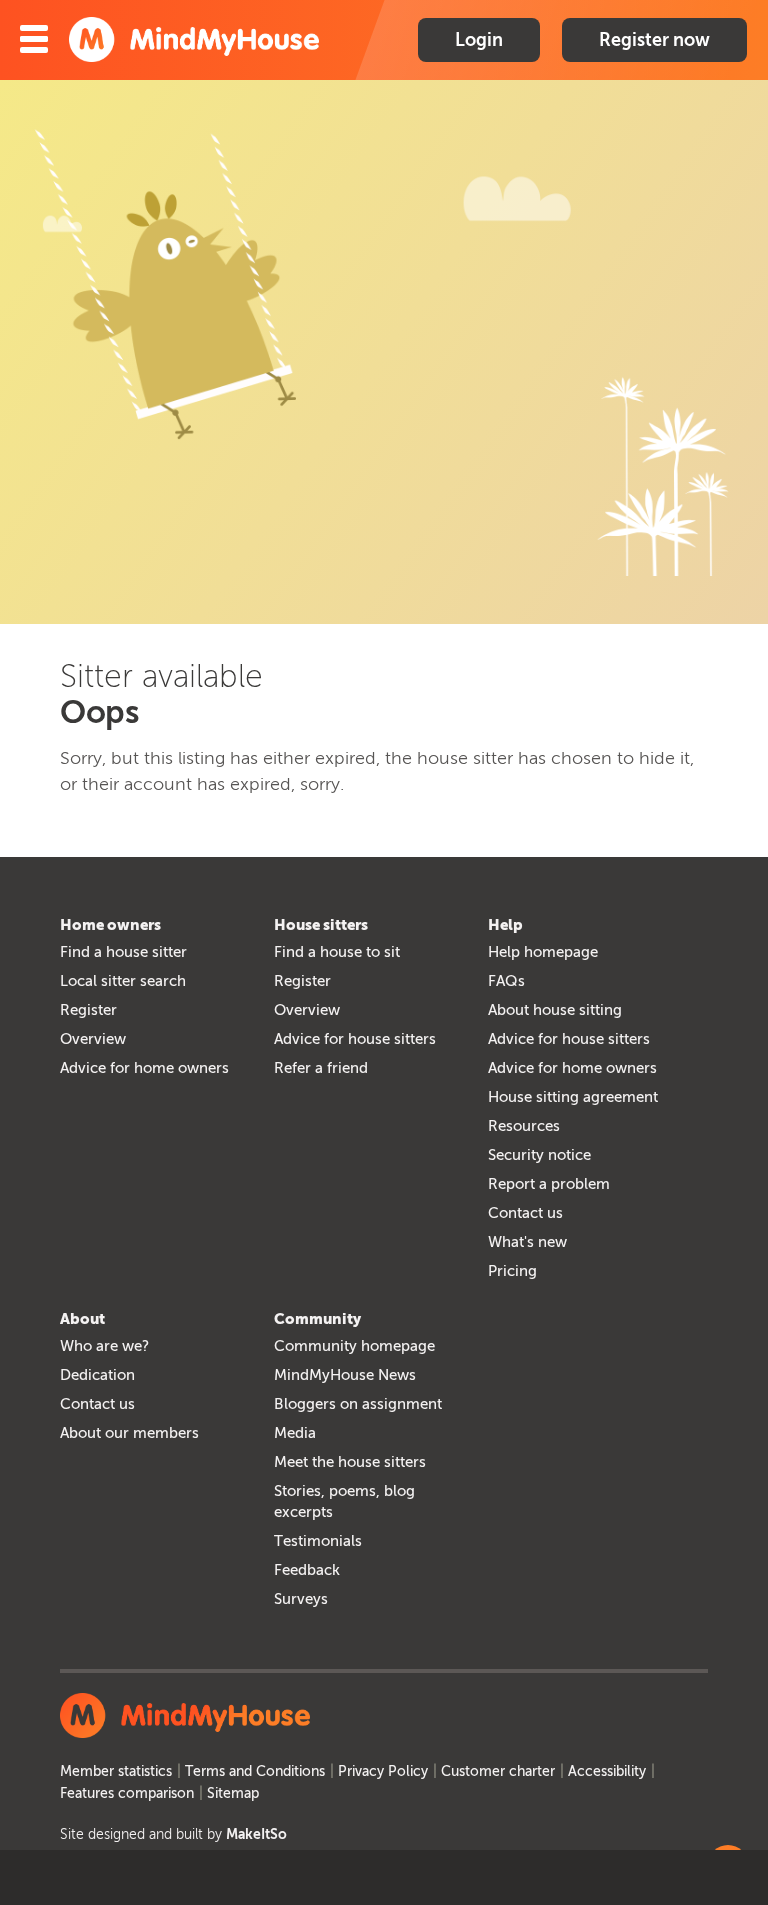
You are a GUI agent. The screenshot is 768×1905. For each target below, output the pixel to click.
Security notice (539, 1155)
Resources (524, 1126)
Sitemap (233, 1793)
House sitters (321, 925)
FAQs (506, 981)
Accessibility (607, 1771)
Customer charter (498, 1771)
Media (295, 1433)
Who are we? (104, 1346)
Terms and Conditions (255, 1771)
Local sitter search (123, 981)
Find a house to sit (337, 952)
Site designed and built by (173, 1834)
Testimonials (318, 1541)
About (82, 1319)
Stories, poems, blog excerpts (344, 1501)
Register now (654, 40)
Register (88, 1010)
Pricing (512, 1271)
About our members (129, 1433)
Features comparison (127, 1793)
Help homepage (543, 952)
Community (317, 1319)
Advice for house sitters (355, 1039)
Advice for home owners (144, 1068)
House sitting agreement (573, 1097)
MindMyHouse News (345, 1375)
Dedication (97, 1375)
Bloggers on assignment (358, 1404)
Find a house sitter (123, 952)
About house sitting (555, 1010)
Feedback (307, 1570)
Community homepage (354, 1346)
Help (505, 925)
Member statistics (116, 1771)
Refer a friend (321, 1068)
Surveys (301, 1599)
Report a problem (549, 1184)
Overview (93, 1039)
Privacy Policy (383, 1771)
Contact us (525, 1213)
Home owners (110, 925)
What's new (527, 1242)
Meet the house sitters (350, 1462)
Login (479, 40)
